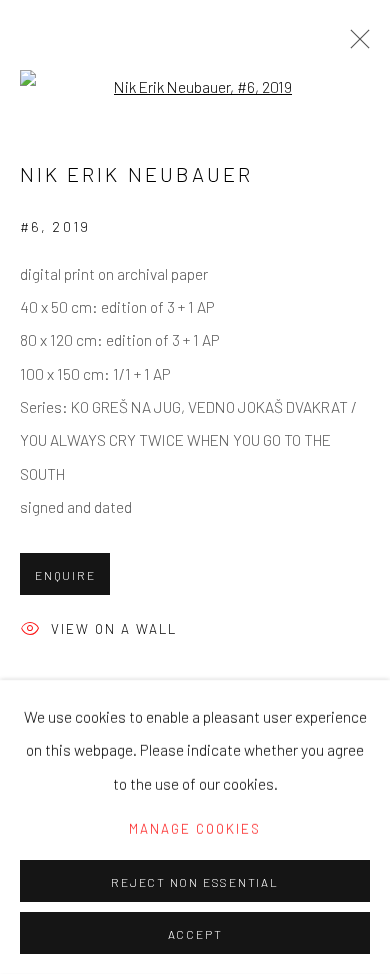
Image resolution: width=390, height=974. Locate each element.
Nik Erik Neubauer (136, 174)
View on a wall (114, 629)
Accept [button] (195, 934)
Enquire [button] (65, 575)
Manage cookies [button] (195, 829)
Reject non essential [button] (194, 882)
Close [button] (355, 45)
